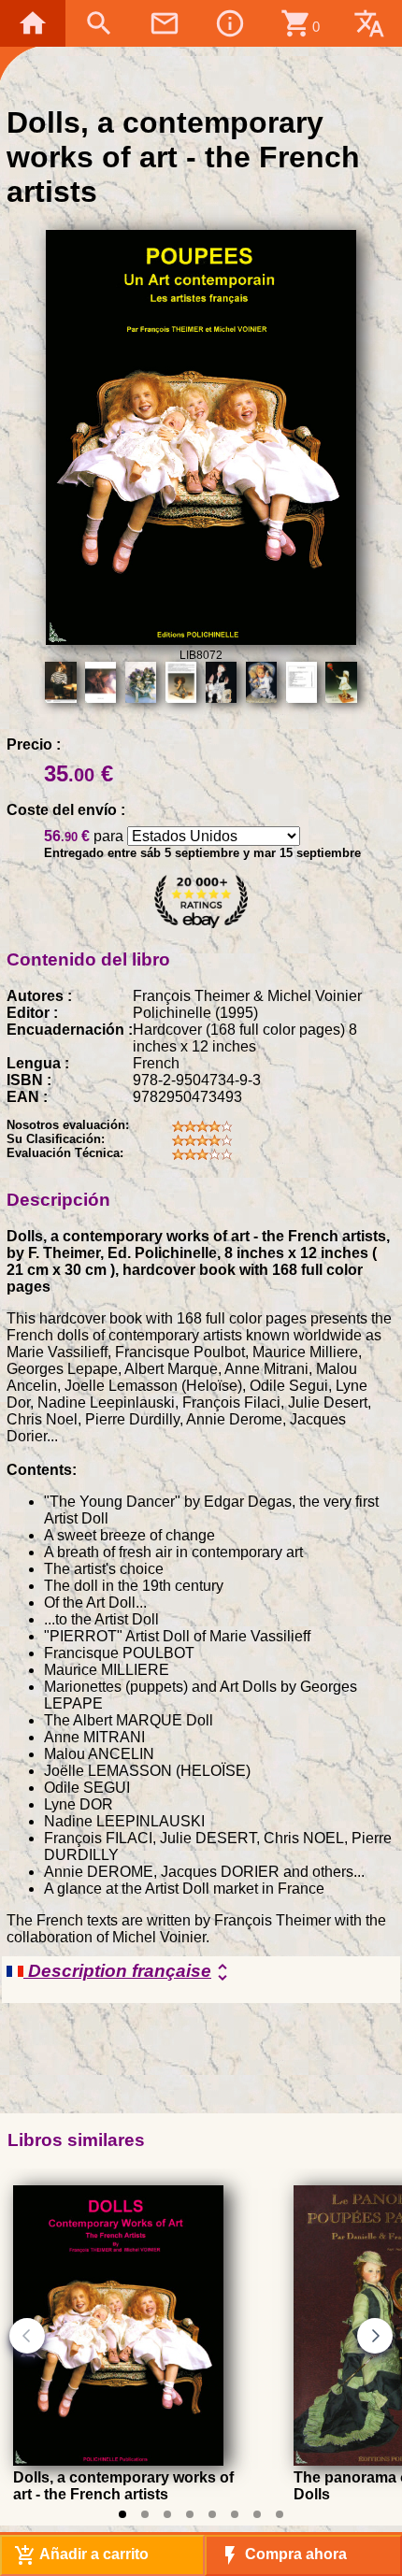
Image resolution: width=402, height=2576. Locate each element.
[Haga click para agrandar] (201, 640)
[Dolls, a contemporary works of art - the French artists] (118, 2461)
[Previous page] (27, 2336)
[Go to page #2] (145, 2514)
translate (369, 23)
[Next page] (375, 2336)
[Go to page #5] (212, 2514)
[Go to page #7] (257, 2514)
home (33, 23)
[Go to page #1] (122, 2514)
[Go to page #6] (235, 2514)
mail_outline (165, 23)
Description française (129, 1972)
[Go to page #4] (190, 2514)
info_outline (230, 23)
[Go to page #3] (167, 2514)
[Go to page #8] (280, 2514)
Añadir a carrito (81, 2555)
